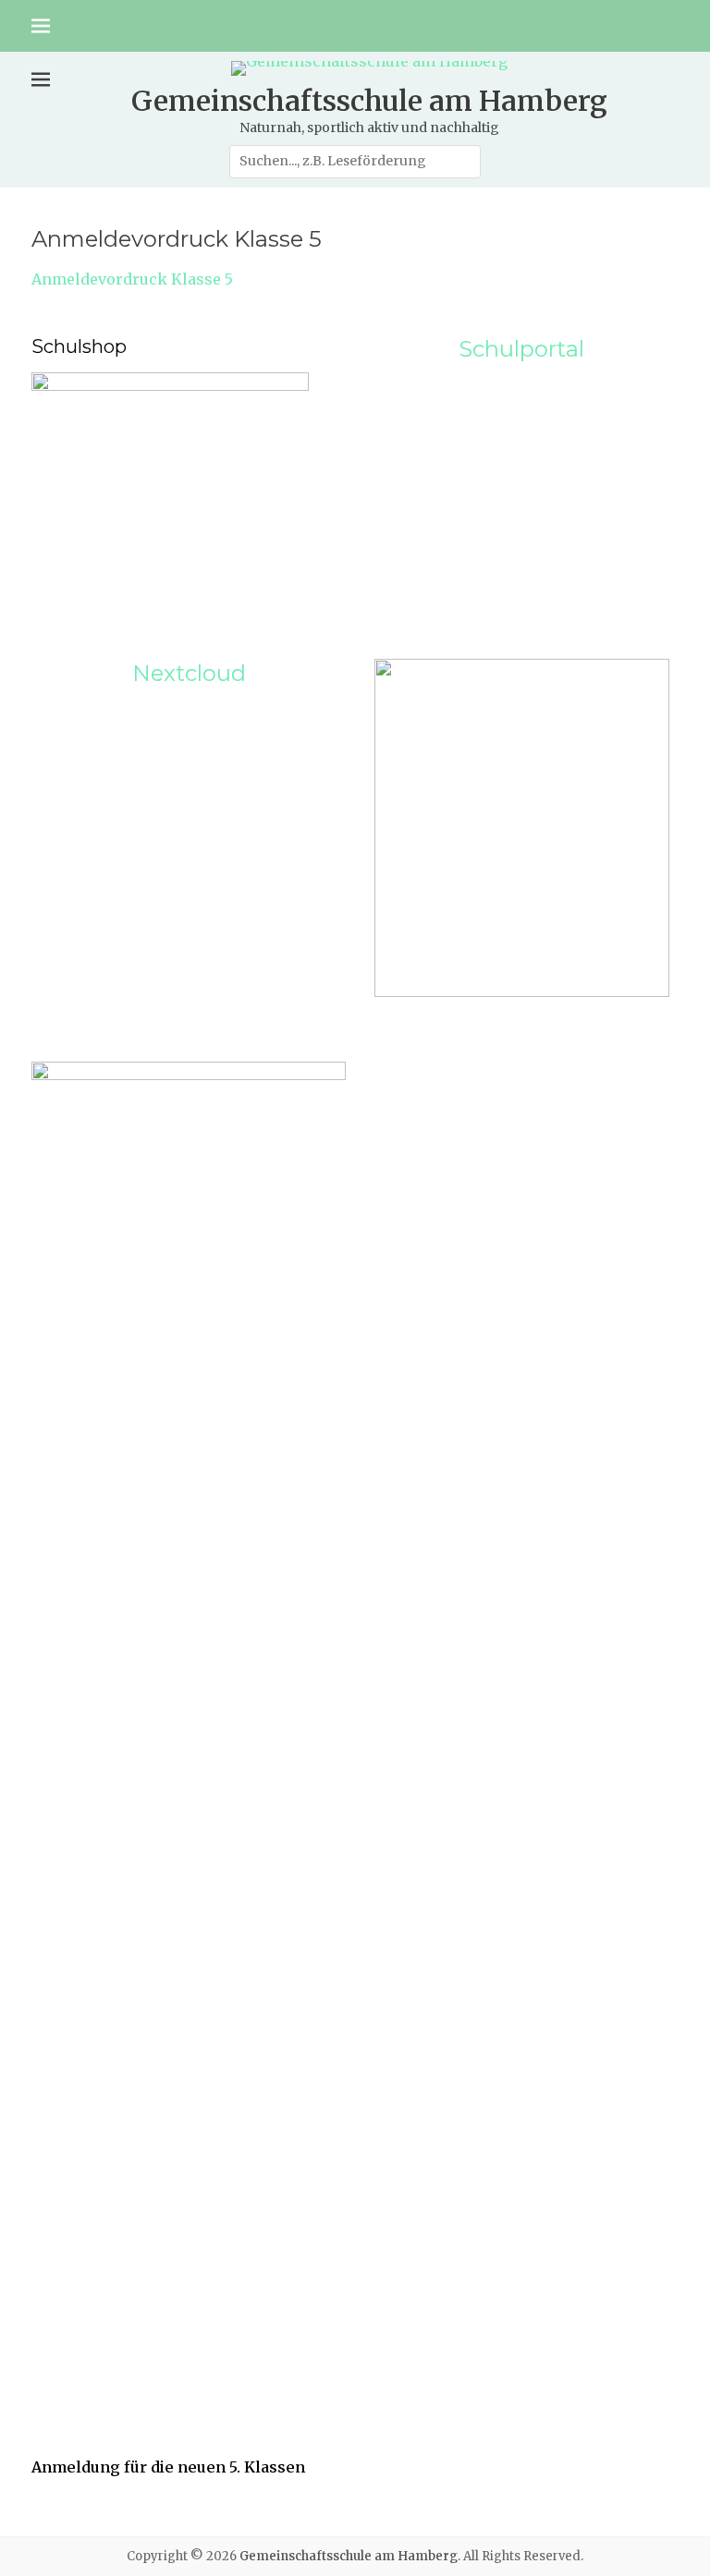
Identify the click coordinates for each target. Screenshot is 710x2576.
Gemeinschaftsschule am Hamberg (369, 101)
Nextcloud (189, 673)
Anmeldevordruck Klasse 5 (132, 279)
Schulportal (521, 349)
